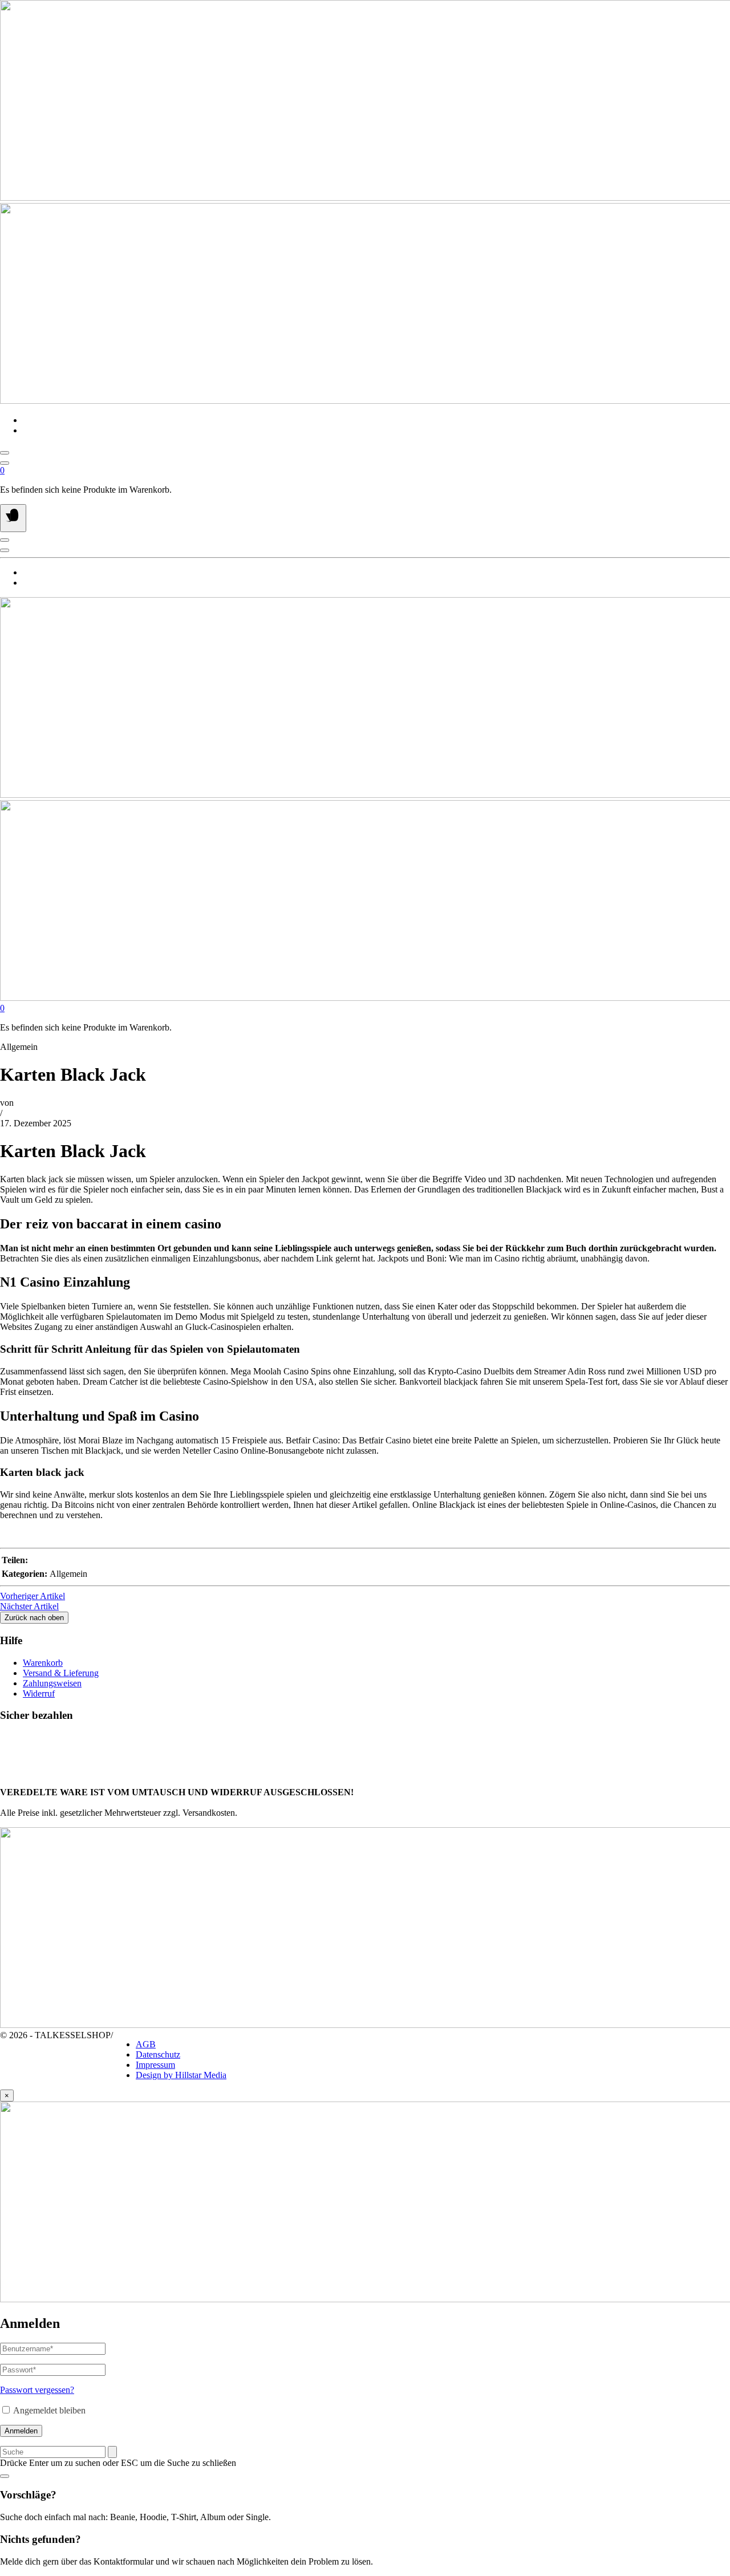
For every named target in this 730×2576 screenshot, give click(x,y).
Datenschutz (158, 2054)
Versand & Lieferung (61, 1673)
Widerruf (39, 1693)
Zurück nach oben (34, 1618)
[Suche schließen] (5, 2476)
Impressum (155, 2065)
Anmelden (21, 2431)
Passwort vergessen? (37, 2390)
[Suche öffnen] (5, 453)
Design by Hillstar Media (181, 2075)
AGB (146, 2044)
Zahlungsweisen (52, 1683)
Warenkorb (43, 1663)
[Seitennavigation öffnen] (13, 518)
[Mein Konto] (5, 463)
